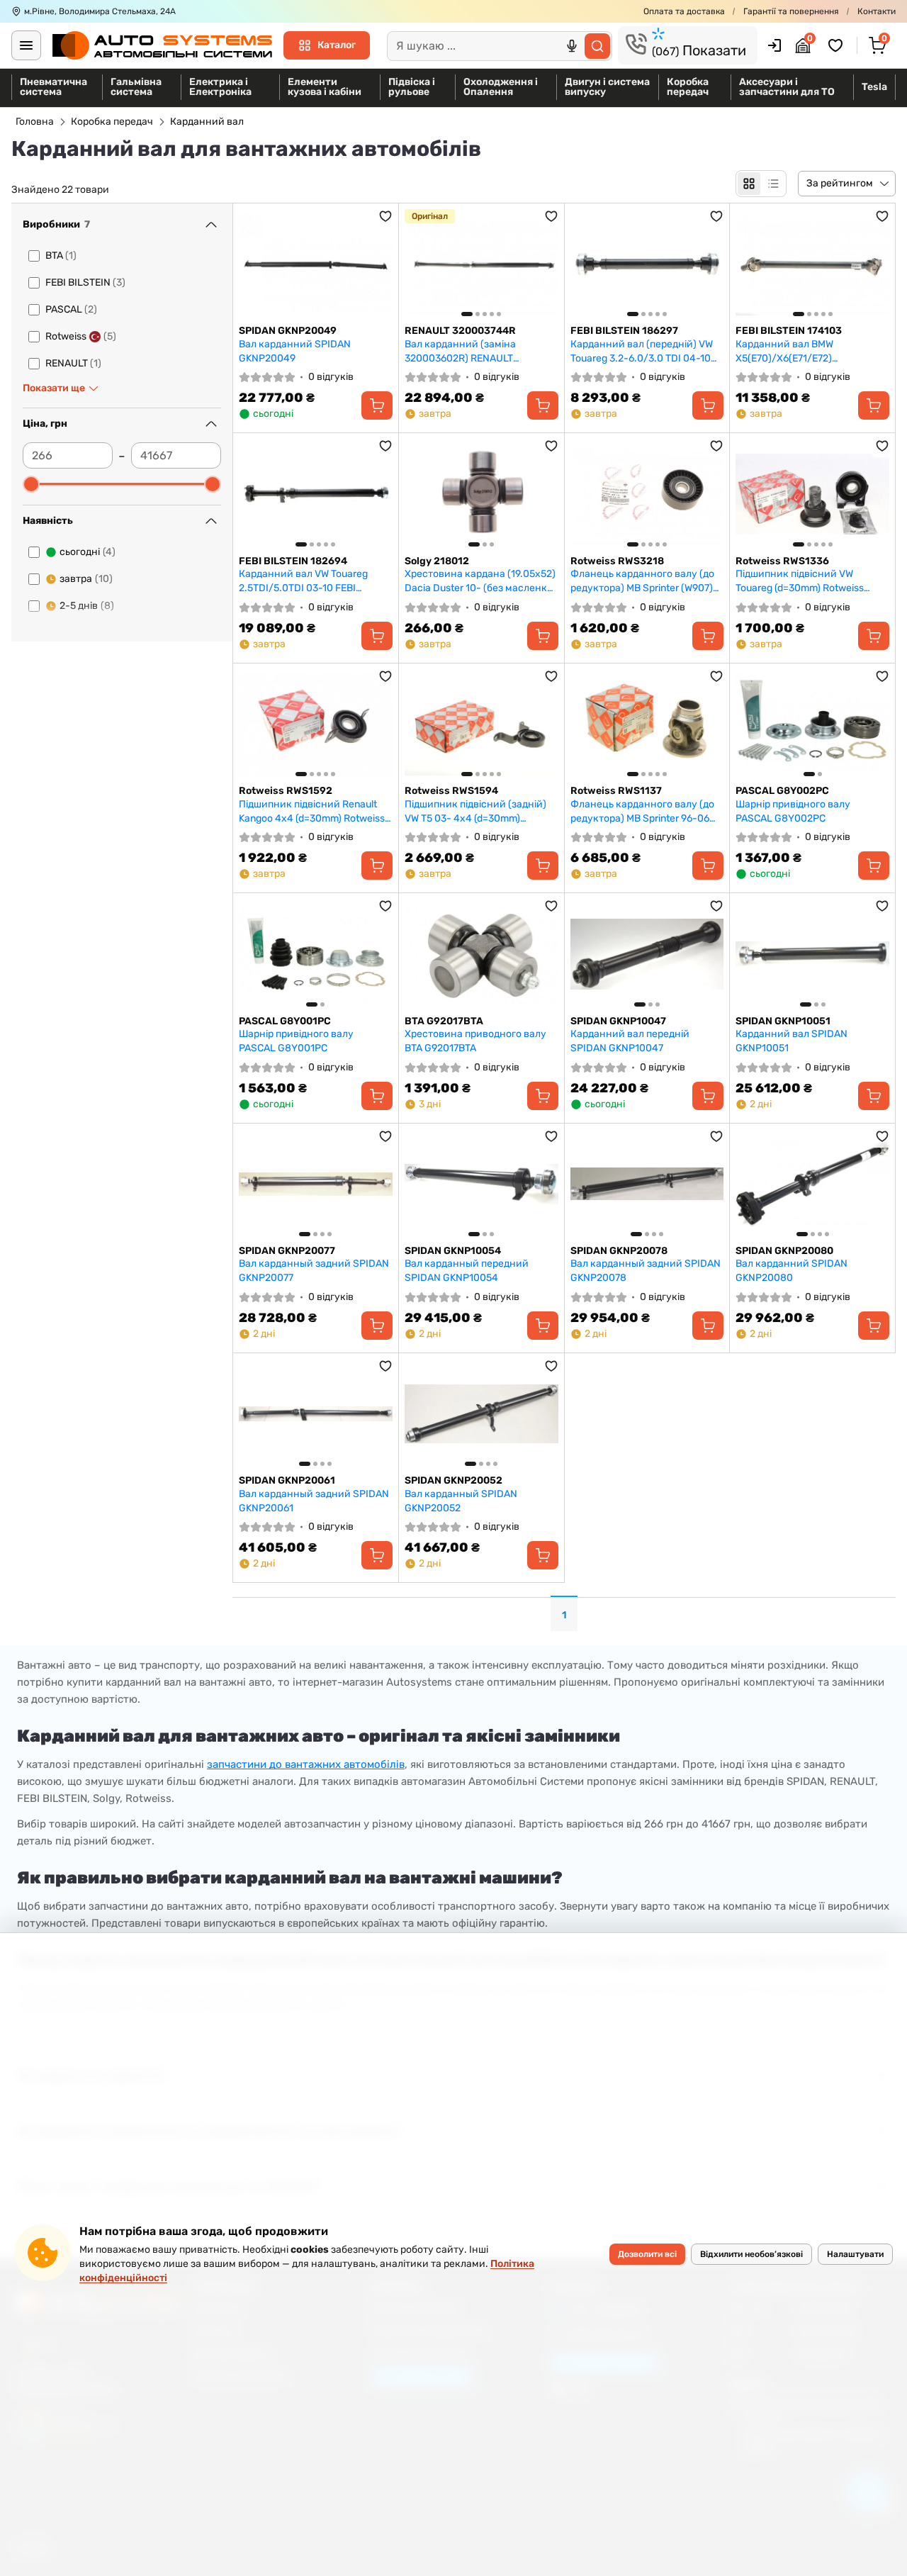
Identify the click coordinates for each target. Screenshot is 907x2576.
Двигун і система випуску (607, 87)
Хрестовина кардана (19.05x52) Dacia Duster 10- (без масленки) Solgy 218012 (481, 581)
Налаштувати (855, 2254)
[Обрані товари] (838, 45)
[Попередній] (419, 264)
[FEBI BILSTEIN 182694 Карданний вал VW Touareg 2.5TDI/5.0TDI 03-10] (316, 494)
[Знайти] (597, 46)
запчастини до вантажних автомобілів (306, 1764)
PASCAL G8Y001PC (285, 1021)
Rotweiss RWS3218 (617, 561)
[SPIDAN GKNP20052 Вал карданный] (481, 1414)
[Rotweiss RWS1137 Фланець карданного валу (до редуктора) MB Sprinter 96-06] (647, 724)
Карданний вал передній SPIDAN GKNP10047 (630, 1041)
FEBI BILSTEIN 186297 (624, 331)
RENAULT (73, 363)
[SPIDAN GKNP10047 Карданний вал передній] (647, 954)
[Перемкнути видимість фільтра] (211, 225)
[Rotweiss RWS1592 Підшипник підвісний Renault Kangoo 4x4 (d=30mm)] (316, 724)
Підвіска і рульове (412, 87)
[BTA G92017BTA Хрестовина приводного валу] (481, 954)
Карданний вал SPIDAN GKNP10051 (791, 1041)
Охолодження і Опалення (501, 87)
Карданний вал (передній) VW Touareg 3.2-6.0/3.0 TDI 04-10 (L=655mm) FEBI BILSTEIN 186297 (642, 351)
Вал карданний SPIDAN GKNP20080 (791, 1271)
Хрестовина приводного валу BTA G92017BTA (475, 1041)
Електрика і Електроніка (220, 87)
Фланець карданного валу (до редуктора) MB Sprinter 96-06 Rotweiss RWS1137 (642, 811)
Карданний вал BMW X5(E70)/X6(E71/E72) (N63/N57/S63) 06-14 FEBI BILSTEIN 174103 (796, 351)
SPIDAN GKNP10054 (453, 1251)
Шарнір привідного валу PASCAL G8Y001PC (296, 1041)
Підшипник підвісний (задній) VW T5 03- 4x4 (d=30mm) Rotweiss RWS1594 (475, 811)
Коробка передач (688, 87)
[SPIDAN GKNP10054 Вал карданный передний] (481, 1184)
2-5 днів (87, 606)
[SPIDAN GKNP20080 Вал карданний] (812, 1184)
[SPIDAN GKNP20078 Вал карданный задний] (647, 1184)
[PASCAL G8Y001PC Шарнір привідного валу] (316, 954)
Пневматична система (53, 87)
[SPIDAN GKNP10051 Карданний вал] (812, 954)
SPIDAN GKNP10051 (783, 1021)
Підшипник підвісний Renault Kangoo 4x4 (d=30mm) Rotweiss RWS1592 (312, 811)
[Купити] (377, 405)
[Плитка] (749, 184)
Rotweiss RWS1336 (782, 561)
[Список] (773, 184)
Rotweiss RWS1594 (451, 791)
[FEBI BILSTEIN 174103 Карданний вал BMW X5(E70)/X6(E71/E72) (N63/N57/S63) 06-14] (812, 264)
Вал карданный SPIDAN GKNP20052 (461, 1501)
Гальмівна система (136, 87)
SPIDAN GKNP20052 (453, 1480)
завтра (86, 579)
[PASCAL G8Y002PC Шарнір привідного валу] (812, 724)
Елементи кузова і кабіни (325, 87)
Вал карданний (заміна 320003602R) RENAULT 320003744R (460, 351)
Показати (699, 50)
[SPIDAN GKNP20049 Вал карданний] (316, 264)
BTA (61, 256)
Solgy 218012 (437, 561)
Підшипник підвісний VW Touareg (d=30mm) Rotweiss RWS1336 (800, 581)
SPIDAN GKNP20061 (287, 1480)
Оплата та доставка (684, 11)
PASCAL (71, 309)
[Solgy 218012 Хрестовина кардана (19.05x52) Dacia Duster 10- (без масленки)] (481, 494)
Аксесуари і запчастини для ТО (787, 87)
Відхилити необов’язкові (751, 2254)
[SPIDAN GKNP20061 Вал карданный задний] (316, 1414)
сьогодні (88, 552)
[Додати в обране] (385, 216)
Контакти (877, 11)
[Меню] (26, 45)
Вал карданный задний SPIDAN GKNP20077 (314, 1271)
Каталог (337, 45)
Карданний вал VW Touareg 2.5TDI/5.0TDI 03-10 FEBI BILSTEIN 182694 (303, 581)
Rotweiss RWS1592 (286, 791)
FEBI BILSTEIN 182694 (293, 561)
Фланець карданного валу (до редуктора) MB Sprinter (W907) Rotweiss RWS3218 (642, 581)
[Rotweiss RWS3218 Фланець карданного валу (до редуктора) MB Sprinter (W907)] (647, 494)
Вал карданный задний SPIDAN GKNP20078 (646, 1271)
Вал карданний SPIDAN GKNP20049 (295, 351)
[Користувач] (774, 45)
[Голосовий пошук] (572, 46)
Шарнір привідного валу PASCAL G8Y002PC (793, 811)
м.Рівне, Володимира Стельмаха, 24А (100, 11)
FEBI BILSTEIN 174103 (789, 331)
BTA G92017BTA (444, 1021)
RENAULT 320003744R (460, 331)
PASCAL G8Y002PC (782, 791)
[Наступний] (544, 264)
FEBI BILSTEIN (85, 282)
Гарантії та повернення (791, 11)
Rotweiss (81, 336)
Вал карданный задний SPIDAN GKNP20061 (314, 1501)
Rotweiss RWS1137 (616, 791)
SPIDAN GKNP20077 (287, 1251)
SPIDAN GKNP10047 (618, 1021)
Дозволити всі (647, 2254)
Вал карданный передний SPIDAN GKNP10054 (467, 1271)
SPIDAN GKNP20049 (288, 331)
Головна (35, 122)
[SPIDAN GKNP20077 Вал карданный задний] (316, 1184)
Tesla (874, 87)
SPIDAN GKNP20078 (619, 1251)
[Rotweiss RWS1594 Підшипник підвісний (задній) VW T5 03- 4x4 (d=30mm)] (481, 724)
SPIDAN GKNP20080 (784, 1251)
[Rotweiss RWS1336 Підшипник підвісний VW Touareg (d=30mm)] (812, 494)
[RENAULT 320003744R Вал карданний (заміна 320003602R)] (481, 264)
